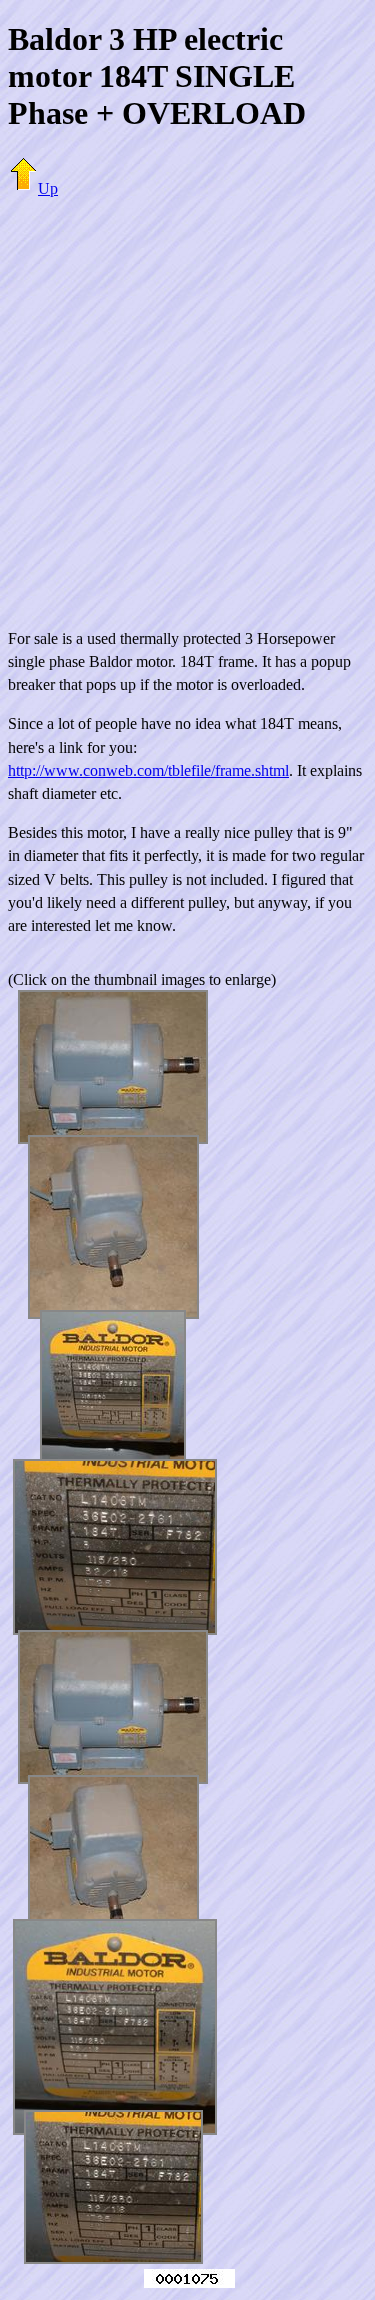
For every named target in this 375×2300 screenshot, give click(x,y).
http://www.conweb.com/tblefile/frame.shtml (148, 770)
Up (48, 188)
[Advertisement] (187, 401)
